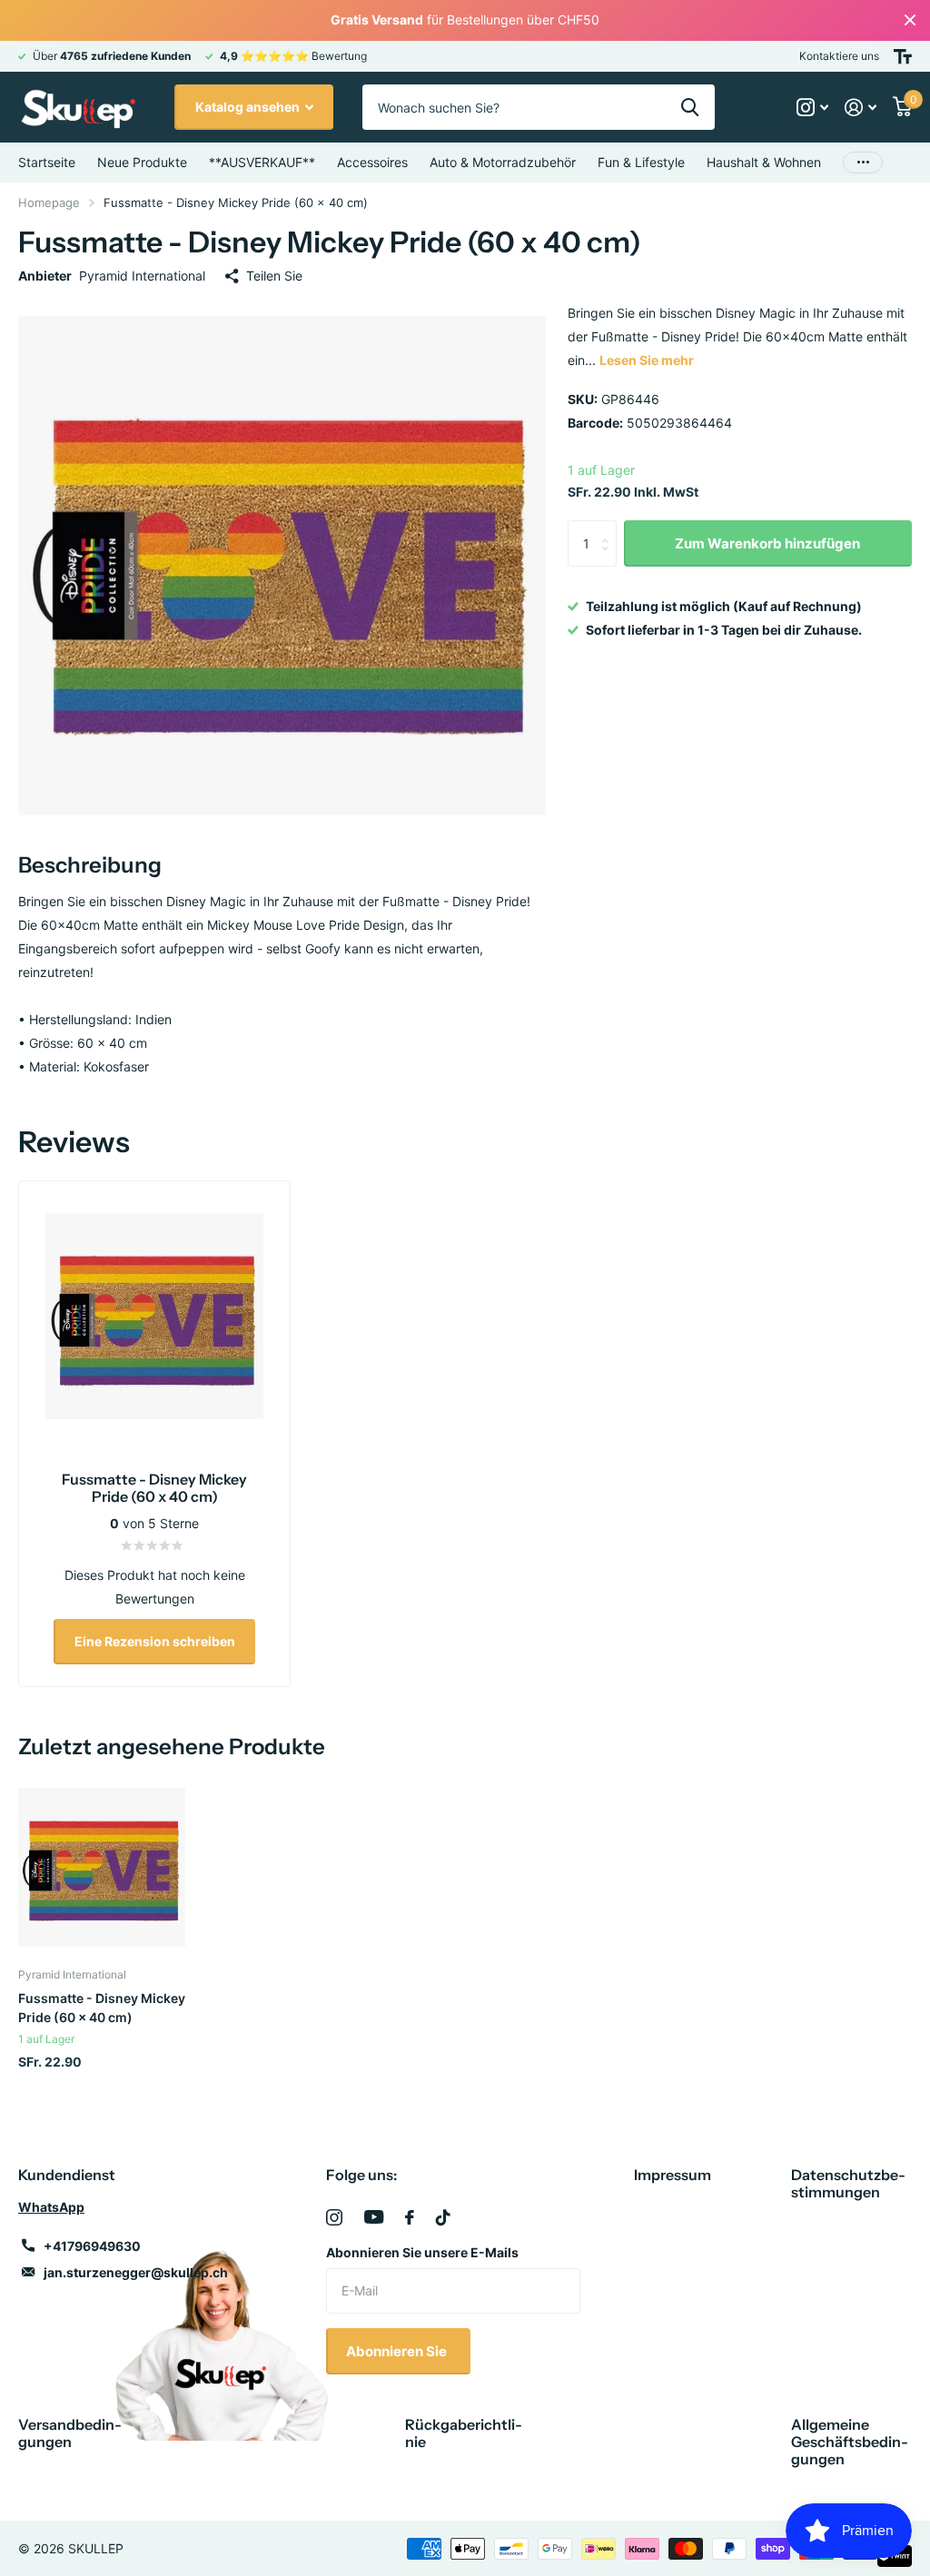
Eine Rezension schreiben (155, 1641)
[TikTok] (443, 2217)
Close (910, 20)
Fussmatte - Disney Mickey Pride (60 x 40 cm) (102, 2008)
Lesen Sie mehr (647, 360)
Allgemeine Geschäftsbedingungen (850, 2442)
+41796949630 (92, 2246)
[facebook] (410, 2217)
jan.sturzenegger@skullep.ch (136, 2272)
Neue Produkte (142, 162)
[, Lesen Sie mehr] (812, 108)
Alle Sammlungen (372, 163)
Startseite (47, 162)
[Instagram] (334, 2217)
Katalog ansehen (249, 107)
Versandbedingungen (70, 2433)
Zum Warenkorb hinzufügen (767, 543)
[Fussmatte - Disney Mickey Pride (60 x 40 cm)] (102, 1868)
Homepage (49, 202)
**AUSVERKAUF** (262, 162)
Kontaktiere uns (839, 56)
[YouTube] (374, 2217)
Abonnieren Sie (398, 2351)
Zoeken (690, 107)
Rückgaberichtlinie (464, 2433)
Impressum (673, 2175)
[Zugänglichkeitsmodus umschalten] (903, 56)
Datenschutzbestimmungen (848, 2183)
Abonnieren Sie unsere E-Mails (422, 2252)
